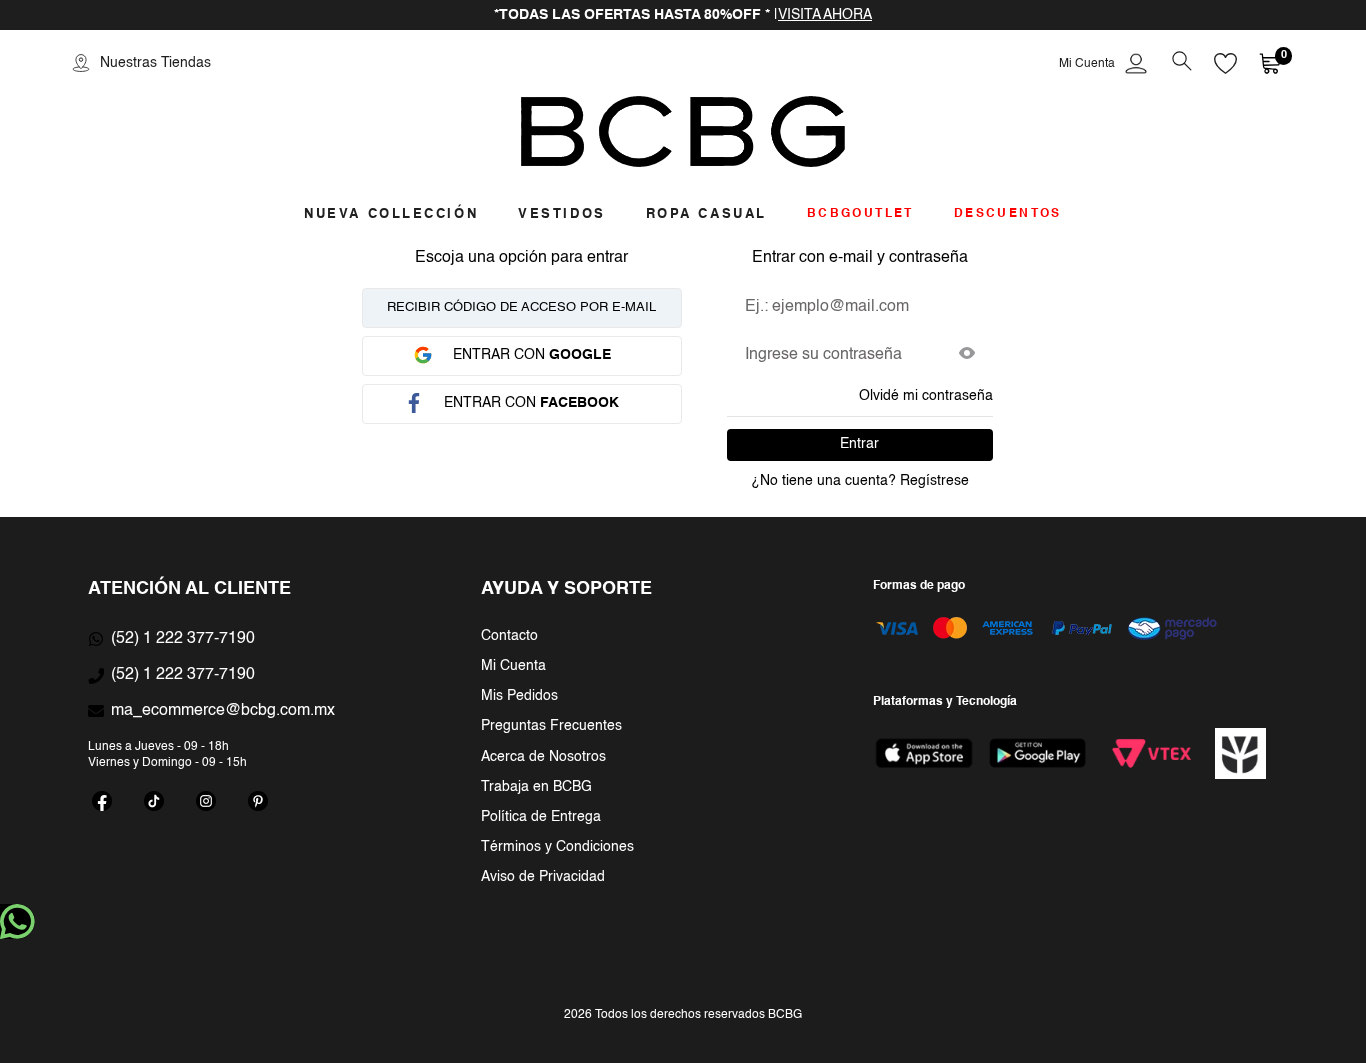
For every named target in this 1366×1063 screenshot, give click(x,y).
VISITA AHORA (825, 15)
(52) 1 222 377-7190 (183, 639)
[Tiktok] (154, 801)
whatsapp (17, 921)
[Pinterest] (258, 801)
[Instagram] (206, 801)
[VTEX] (1151, 753)
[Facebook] (102, 801)
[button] (1181, 63)
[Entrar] (1105, 63)
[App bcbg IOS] (923, 753)
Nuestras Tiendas (155, 63)
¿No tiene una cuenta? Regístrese (860, 481)
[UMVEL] (1241, 754)
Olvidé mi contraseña (926, 396)
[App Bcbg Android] (1037, 753)
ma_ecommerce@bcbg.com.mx (223, 711)
